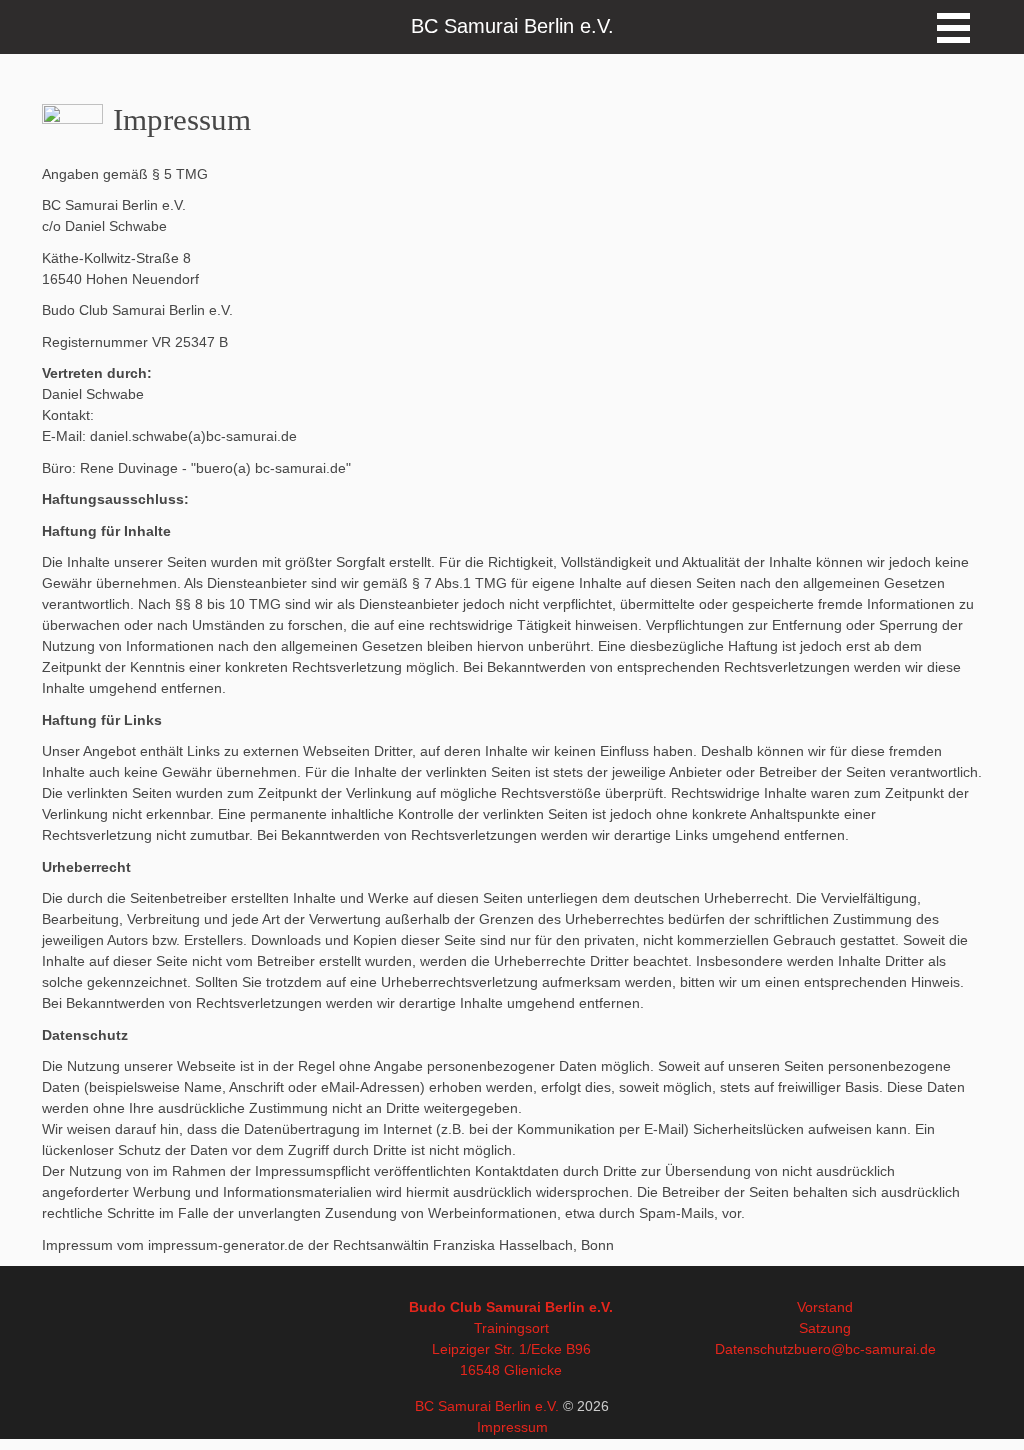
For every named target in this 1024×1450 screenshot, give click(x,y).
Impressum (512, 1427)
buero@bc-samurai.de (865, 1349)
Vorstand (825, 1307)
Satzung (825, 1328)
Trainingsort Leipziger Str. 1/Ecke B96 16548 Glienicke (511, 1349)
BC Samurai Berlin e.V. (487, 1406)
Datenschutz (754, 1349)
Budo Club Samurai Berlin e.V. (511, 1307)
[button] (953, 28)
